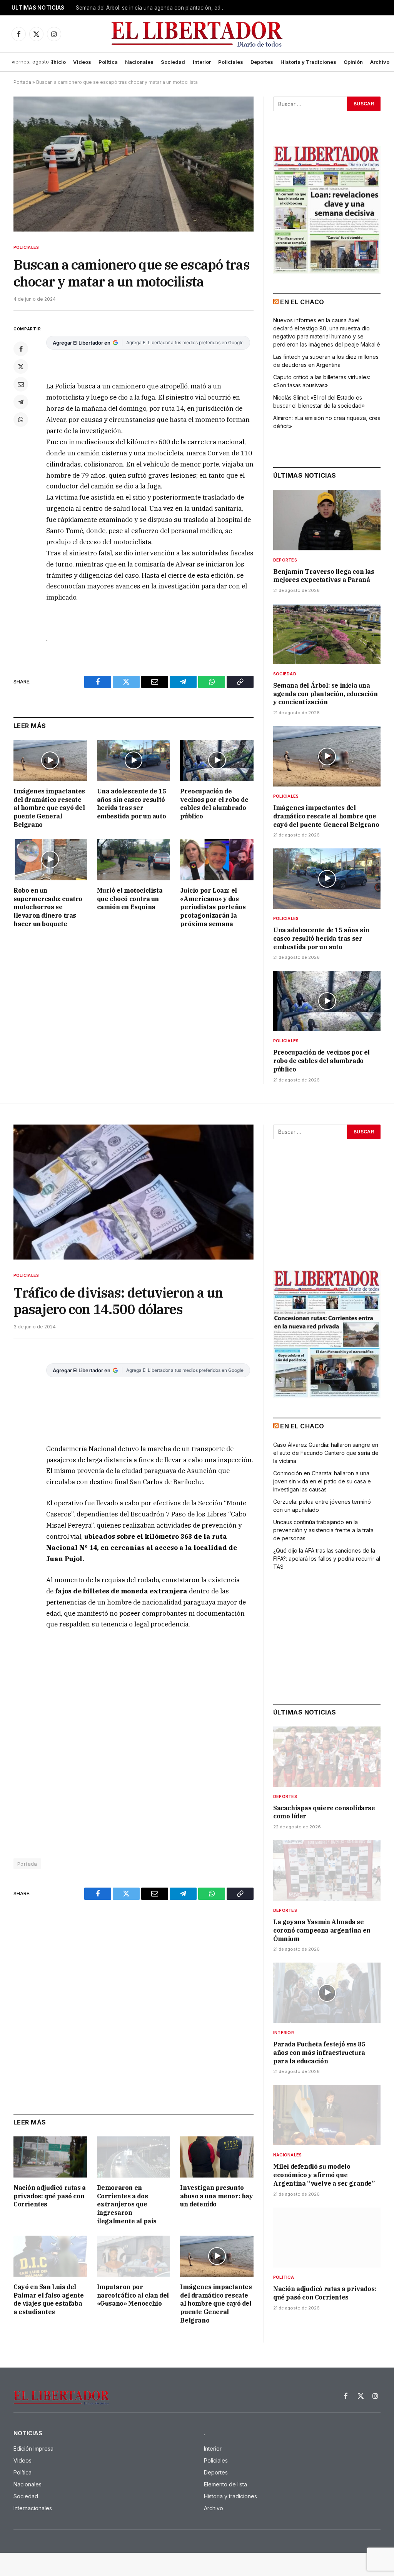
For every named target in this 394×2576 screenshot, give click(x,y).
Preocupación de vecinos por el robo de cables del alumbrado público (214, 804)
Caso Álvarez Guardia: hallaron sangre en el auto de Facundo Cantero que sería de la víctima (326, 1453)
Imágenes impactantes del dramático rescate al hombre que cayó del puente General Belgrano (49, 808)
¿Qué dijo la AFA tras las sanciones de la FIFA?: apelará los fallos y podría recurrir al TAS (327, 1559)
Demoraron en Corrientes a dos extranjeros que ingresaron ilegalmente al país (127, 2204)
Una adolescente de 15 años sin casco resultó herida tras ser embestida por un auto (132, 804)
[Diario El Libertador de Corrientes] (197, 34)
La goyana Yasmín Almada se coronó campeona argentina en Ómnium (322, 1930)
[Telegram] (21, 402)
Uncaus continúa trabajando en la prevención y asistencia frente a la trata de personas (323, 1530)
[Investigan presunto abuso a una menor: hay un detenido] (217, 2157)
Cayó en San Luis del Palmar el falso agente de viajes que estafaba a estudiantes (48, 2299)
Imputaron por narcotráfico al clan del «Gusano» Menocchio (133, 2295)
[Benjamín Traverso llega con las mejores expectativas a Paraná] (327, 520)
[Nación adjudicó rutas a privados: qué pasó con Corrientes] (50, 2157)
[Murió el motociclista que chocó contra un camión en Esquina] (134, 860)
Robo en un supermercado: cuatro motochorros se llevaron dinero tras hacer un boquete (48, 907)
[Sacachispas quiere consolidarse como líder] (327, 1757)
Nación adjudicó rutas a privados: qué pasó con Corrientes (50, 2196)
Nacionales (139, 62)
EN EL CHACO (302, 302)
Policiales (231, 62)
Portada (22, 82)
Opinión (353, 62)
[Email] (21, 384)
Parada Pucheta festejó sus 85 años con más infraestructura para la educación (319, 2053)
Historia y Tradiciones (308, 62)
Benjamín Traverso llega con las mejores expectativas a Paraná (324, 576)
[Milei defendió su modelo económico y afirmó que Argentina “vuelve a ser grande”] (327, 2115)
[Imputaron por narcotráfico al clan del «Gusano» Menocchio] (134, 2256)
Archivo (380, 62)
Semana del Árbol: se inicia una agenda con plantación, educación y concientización (153, 8)
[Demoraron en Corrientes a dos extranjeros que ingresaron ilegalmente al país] (134, 2157)
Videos (82, 62)
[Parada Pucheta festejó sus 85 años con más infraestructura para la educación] (327, 1993)
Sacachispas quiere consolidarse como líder (324, 1812)
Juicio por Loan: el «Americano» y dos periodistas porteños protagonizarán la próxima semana (213, 907)
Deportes (262, 62)
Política (108, 62)
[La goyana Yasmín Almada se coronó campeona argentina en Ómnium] (327, 1870)
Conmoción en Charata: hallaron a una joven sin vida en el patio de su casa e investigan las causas (322, 1481)
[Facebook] (21, 349)
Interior (202, 62)
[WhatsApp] (21, 420)
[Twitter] (21, 367)
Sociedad (173, 62)
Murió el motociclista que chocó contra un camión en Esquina (130, 899)
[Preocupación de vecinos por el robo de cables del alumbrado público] (217, 761)
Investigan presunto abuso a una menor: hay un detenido (216, 2196)
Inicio (59, 62)
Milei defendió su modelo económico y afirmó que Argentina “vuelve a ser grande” (324, 2175)
